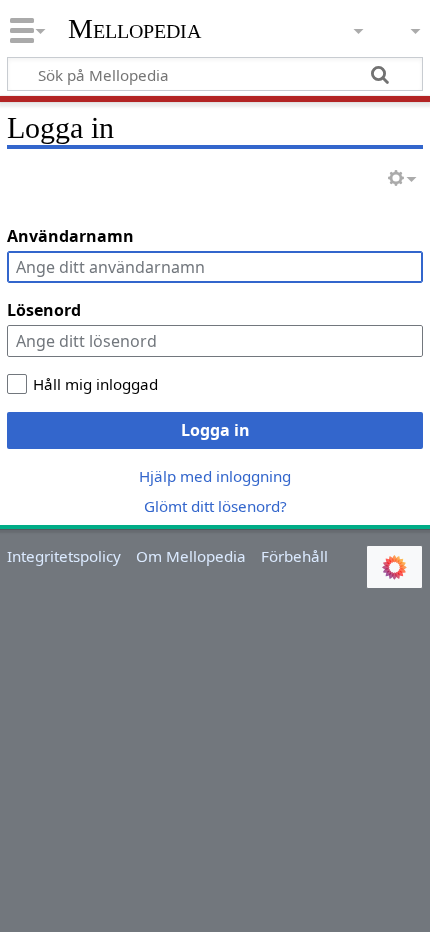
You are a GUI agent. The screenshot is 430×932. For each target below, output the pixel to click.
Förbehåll (294, 556)
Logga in (215, 430)
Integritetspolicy (64, 556)
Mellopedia (134, 29)
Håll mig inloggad (95, 384)
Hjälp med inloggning (215, 476)
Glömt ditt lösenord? (215, 506)
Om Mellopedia (191, 556)
